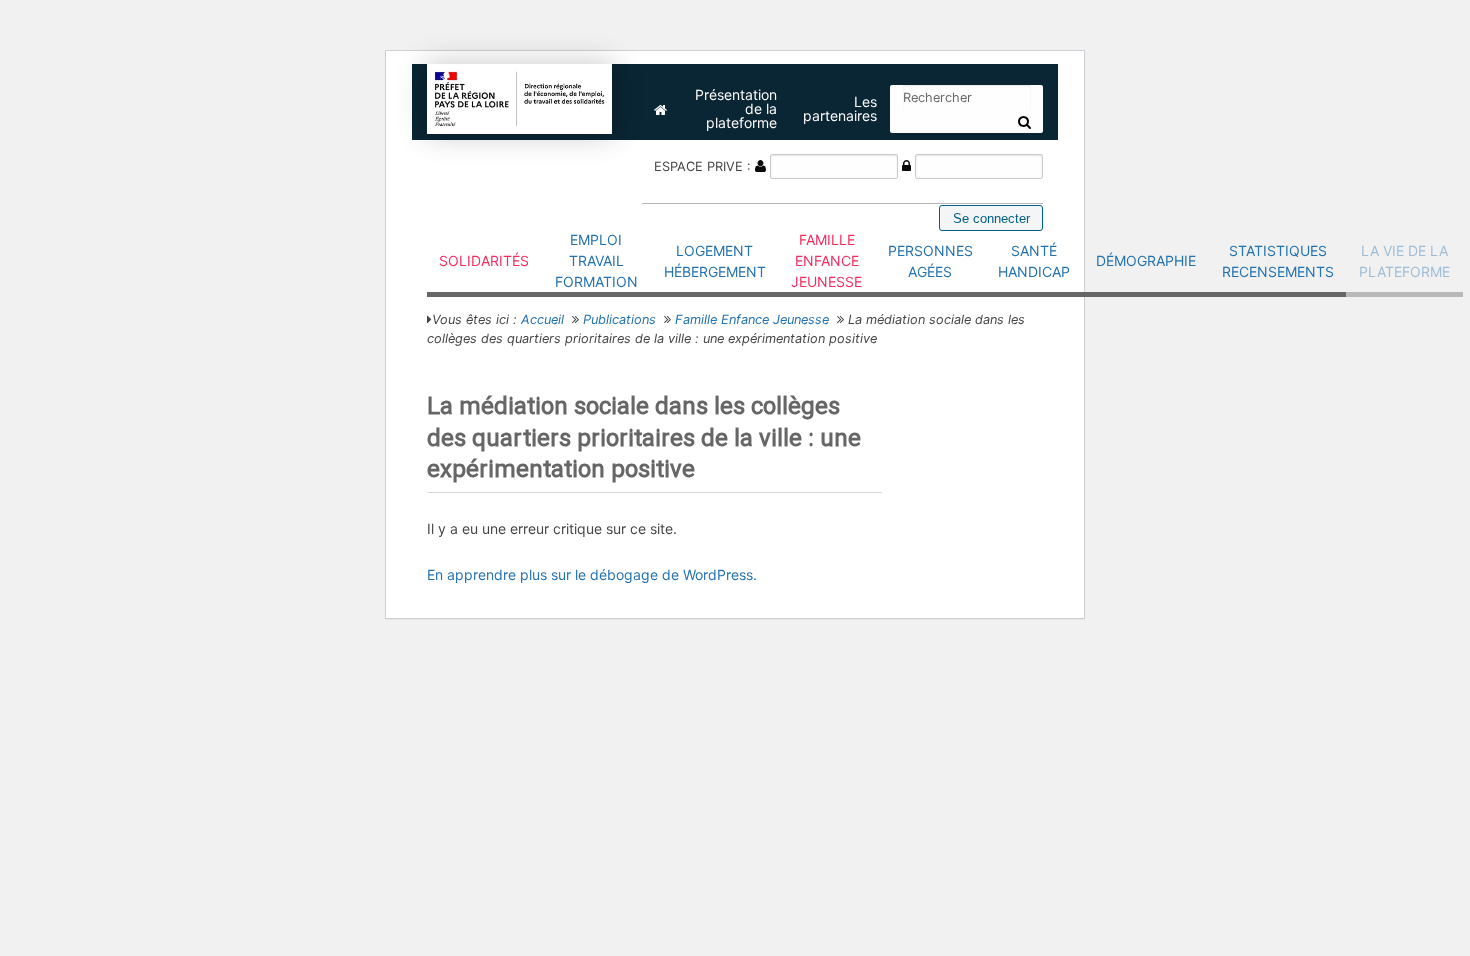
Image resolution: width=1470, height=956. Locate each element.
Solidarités (484, 260)
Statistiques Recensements (1278, 261)
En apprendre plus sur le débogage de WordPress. (592, 574)
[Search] (1024, 122)
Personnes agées (930, 261)
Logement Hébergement (715, 261)
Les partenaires (840, 108)
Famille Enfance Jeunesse (826, 260)
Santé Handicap (1034, 261)
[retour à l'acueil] (520, 97)
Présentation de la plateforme (736, 108)
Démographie (1146, 260)
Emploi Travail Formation (596, 260)
